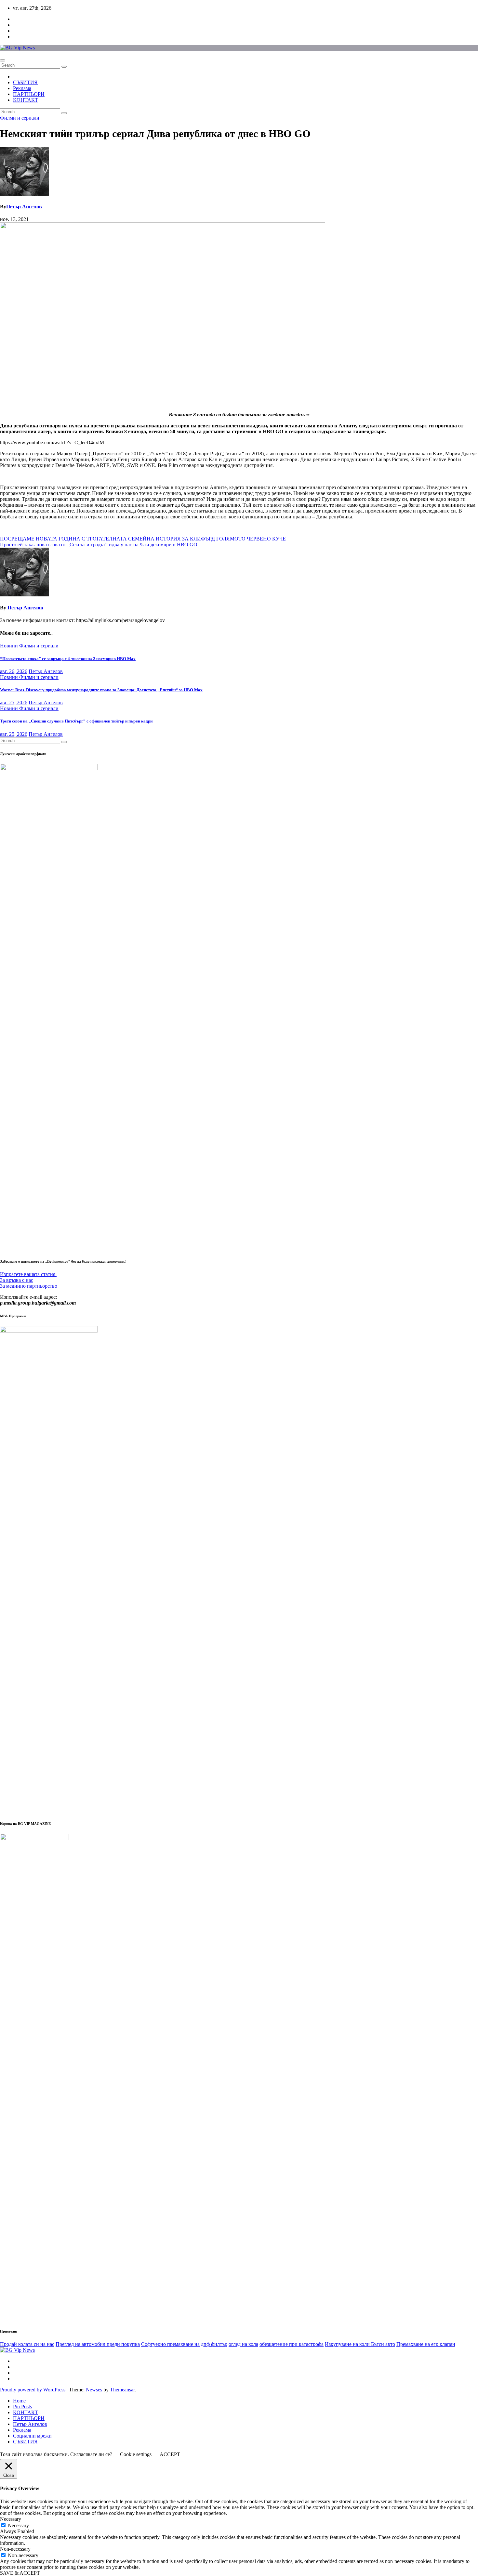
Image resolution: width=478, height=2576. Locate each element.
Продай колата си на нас (27, 2344)
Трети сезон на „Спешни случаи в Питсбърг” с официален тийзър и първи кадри (76, 721)
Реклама (22, 88)
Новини (10, 646)
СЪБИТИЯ (25, 82)
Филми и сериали (20, 118)
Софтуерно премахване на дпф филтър (184, 2344)
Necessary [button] (11, 2519)
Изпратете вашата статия (28, 1274)
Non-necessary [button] (15, 2549)
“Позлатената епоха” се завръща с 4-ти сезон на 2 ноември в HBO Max (68, 659)
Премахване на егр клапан (426, 2344)
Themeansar (122, 2390)
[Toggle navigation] (3, 60)
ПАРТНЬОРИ (29, 94)
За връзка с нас (17, 1280)
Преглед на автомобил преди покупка (98, 2344)
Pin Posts (22, 2407)
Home (19, 2401)
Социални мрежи (32, 2436)
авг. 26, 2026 (14, 671)
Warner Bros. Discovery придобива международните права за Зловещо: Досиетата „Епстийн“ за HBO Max (101, 690)
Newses (94, 2390)
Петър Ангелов (24, 207)
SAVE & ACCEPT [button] (20, 2573)
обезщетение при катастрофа (292, 2344)
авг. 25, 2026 (14, 703)
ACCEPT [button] (170, 2454)
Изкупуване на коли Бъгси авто (360, 2344)
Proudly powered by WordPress (33, 2390)
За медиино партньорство (29, 1286)
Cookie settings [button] (136, 2454)
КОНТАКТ (26, 100)
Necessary (18, 2525)
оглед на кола (243, 2344)
